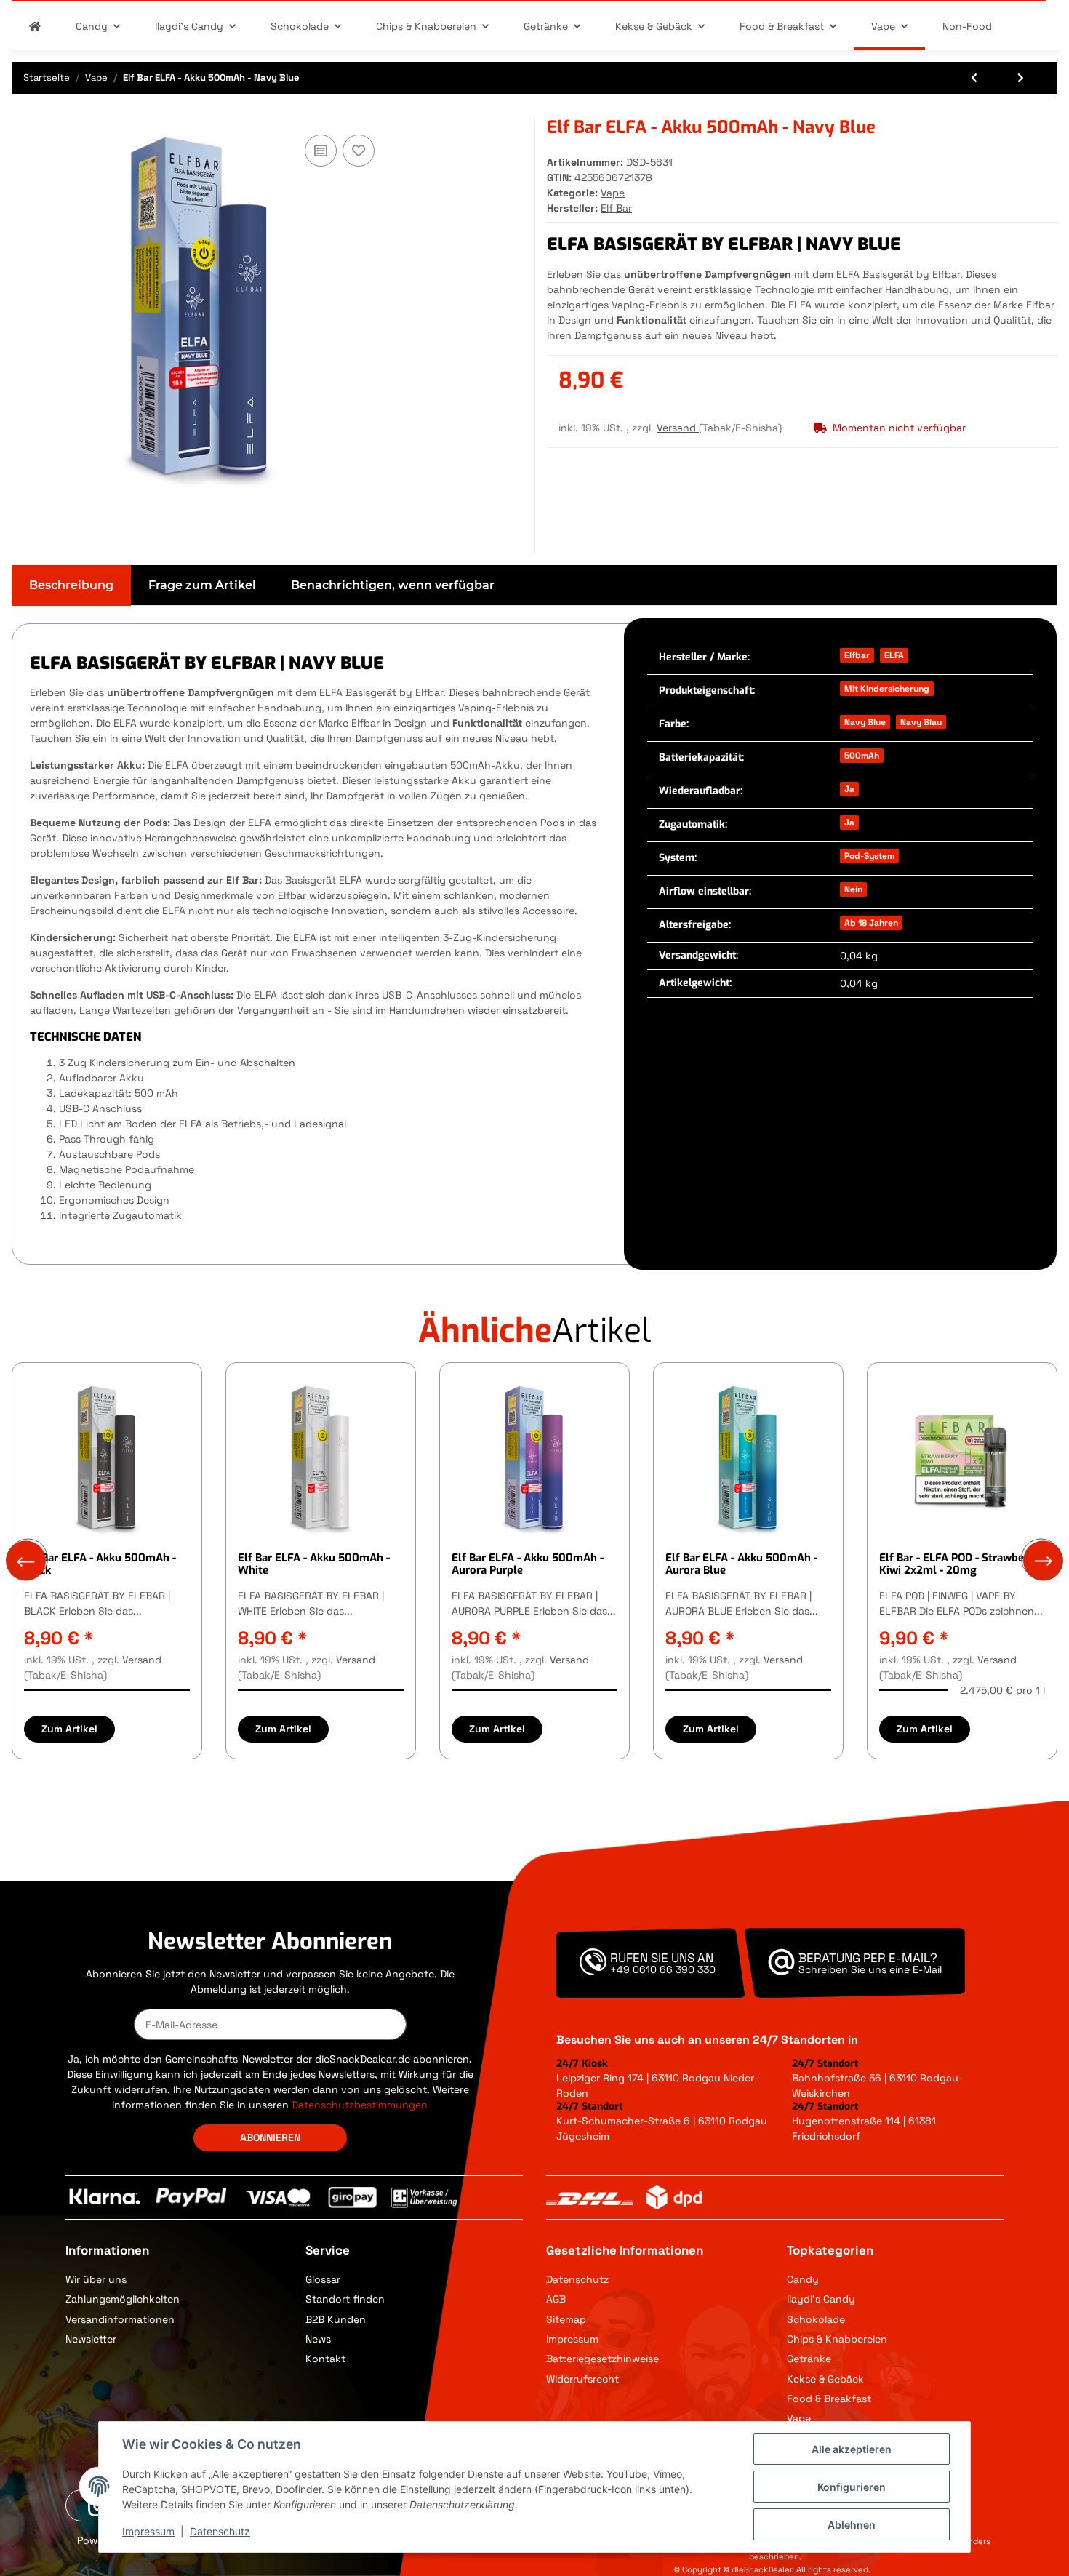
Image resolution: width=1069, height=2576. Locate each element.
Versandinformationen (120, 2319)
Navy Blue (865, 722)
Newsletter (91, 2339)
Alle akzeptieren (852, 2449)
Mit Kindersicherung (887, 689)
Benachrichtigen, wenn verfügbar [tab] (393, 585)
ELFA (894, 655)
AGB (556, 2299)
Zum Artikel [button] (69, 1729)
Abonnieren (270, 2137)
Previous (26, 1561)
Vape (613, 193)
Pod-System (869, 856)
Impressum (572, 2339)
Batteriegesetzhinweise (602, 2359)
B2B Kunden (336, 2319)
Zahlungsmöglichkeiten (123, 2299)
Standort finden (345, 2299)
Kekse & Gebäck (825, 2379)
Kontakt (325, 2359)
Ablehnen (852, 2525)
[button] (896, 2280)
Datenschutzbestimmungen (360, 2105)
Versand (678, 428)
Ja (849, 789)
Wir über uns (96, 2279)
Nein (853, 889)
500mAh (862, 756)
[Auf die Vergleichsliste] (321, 151)
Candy (803, 2279)
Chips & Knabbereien (837, 2339)
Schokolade (816, 2319)
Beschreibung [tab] (71, 585)
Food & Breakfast (829, 2399)
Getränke (809, 2359)
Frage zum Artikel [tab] (202, 585)
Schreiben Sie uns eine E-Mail (870, 1969)
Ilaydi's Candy (821, 2299)
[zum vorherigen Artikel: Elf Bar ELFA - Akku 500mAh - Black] (976, 78)
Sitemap (566, 2319)
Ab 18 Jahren (871, 923)
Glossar (323, 2279)
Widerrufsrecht (582, 2379)
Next (1043, 1561)
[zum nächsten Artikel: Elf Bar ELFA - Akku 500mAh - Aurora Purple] (1022, 78)
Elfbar (857, 655)
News (318, 2339)
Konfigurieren (852, 2487)
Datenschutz (577, 2279)
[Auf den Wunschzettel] (359, 151)
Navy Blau (921, 722)
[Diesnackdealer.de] (35, 27)
